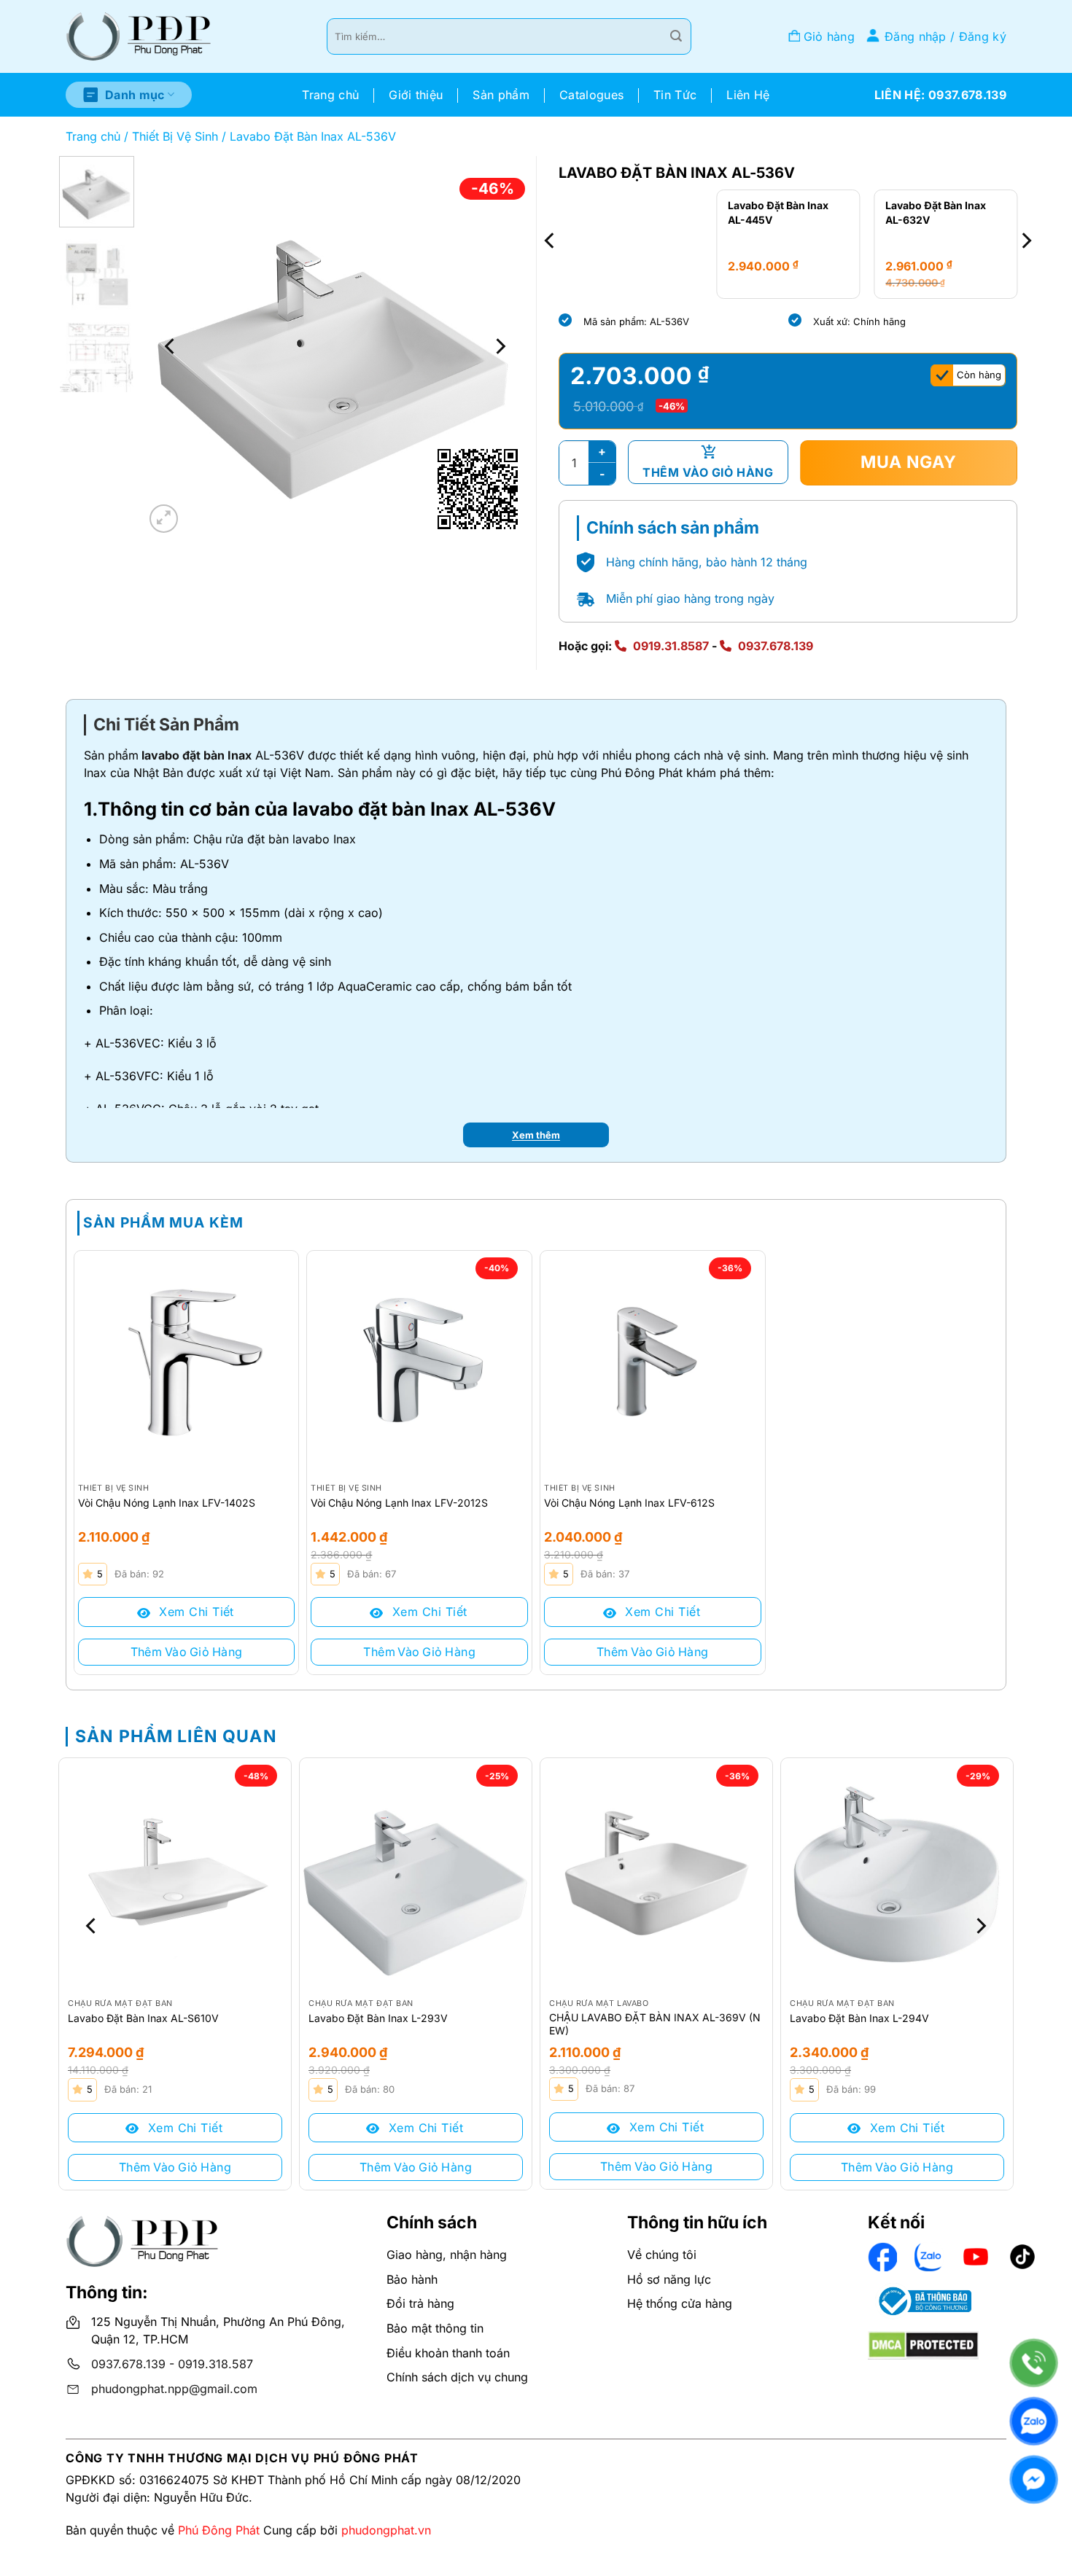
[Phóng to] (164, 519)
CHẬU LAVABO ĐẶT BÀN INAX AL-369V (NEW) (655, 2024)
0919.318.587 (215, 2364)
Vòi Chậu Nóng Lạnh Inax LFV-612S (629, 1503)
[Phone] (1034, 2363)
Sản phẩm (501, 95)
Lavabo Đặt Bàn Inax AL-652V (936, 212)
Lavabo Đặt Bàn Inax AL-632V (779, 212)
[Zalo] (1034, 2421)
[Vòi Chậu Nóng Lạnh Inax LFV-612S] (653, 1363)
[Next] (500, 346)
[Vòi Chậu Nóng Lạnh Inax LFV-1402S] (187, 1363)
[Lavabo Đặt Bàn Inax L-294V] (897, 1874)
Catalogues (591, 95)
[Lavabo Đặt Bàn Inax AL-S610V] (175, 1874)
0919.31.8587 (671, 646)
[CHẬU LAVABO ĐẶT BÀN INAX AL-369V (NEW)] (656, 1874)
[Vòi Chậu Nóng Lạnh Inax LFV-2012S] (419, 1363)
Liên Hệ (748, 95)
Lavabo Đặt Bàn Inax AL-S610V (143, 2018)
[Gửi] (676, 36)
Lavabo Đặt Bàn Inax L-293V (378, 2018)
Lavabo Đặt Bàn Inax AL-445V (621, 212)
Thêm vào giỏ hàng (708, 472)
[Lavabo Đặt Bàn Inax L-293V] (416, 1874)
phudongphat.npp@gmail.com (174, 2389)
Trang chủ (330, 95)
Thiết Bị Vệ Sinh (175, 136)
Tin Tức (675, 95)
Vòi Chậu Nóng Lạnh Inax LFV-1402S (167, 1503)
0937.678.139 (776, 646)
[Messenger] (1034, 2479)
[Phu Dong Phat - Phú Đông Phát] (139, 37)
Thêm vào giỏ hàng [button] (187, 1652)
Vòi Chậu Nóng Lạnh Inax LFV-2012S (399, 1503)
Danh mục (135, 95)
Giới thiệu (416, 95)
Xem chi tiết (195, 1612)
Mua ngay (909, 462)
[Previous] (171, 346)
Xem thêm (536, 1135)
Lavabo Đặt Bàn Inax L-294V (859, 2018)
